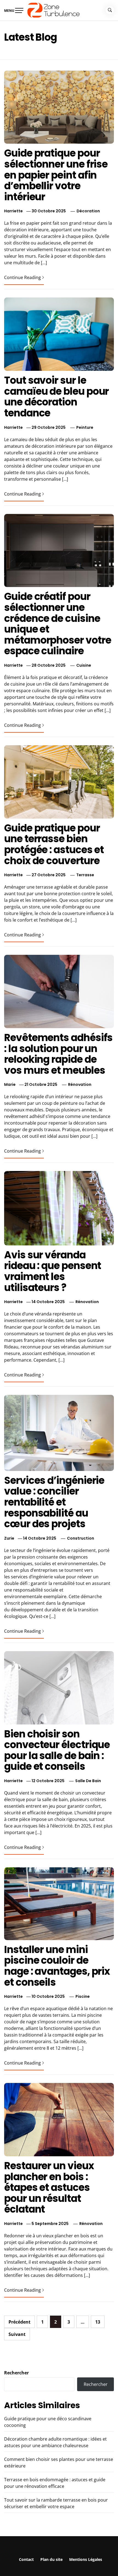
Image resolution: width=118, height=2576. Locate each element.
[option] (59, 2565)
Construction (81, 1538)
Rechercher (16, 2373)
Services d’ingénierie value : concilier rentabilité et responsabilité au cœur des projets (54, 1502)
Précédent (19, 2322)
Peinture (85, 427)
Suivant (17, 2334)
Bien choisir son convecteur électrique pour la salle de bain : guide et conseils (57, 1750)
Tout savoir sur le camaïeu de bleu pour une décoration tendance (56, 397)
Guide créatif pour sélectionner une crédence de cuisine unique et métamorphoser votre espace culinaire (57, 624)
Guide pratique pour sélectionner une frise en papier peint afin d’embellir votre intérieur (56, 175)
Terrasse (85, 875)
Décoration (88, 211)
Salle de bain (88, 1781)
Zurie (9, 1538)
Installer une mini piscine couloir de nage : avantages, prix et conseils (57, 1966)
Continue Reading (23, 277)
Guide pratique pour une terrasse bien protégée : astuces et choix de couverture (54, 844)
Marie (10, 1084)
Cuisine (84, 665)
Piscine (83, 1996)
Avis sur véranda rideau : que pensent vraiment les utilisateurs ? (53, 1271)
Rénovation (80, 1084)
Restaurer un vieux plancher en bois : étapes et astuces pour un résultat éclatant (49, 2187)
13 (98, 2322)
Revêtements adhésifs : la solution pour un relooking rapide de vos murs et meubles (58, 1054)
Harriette (13, 211)
